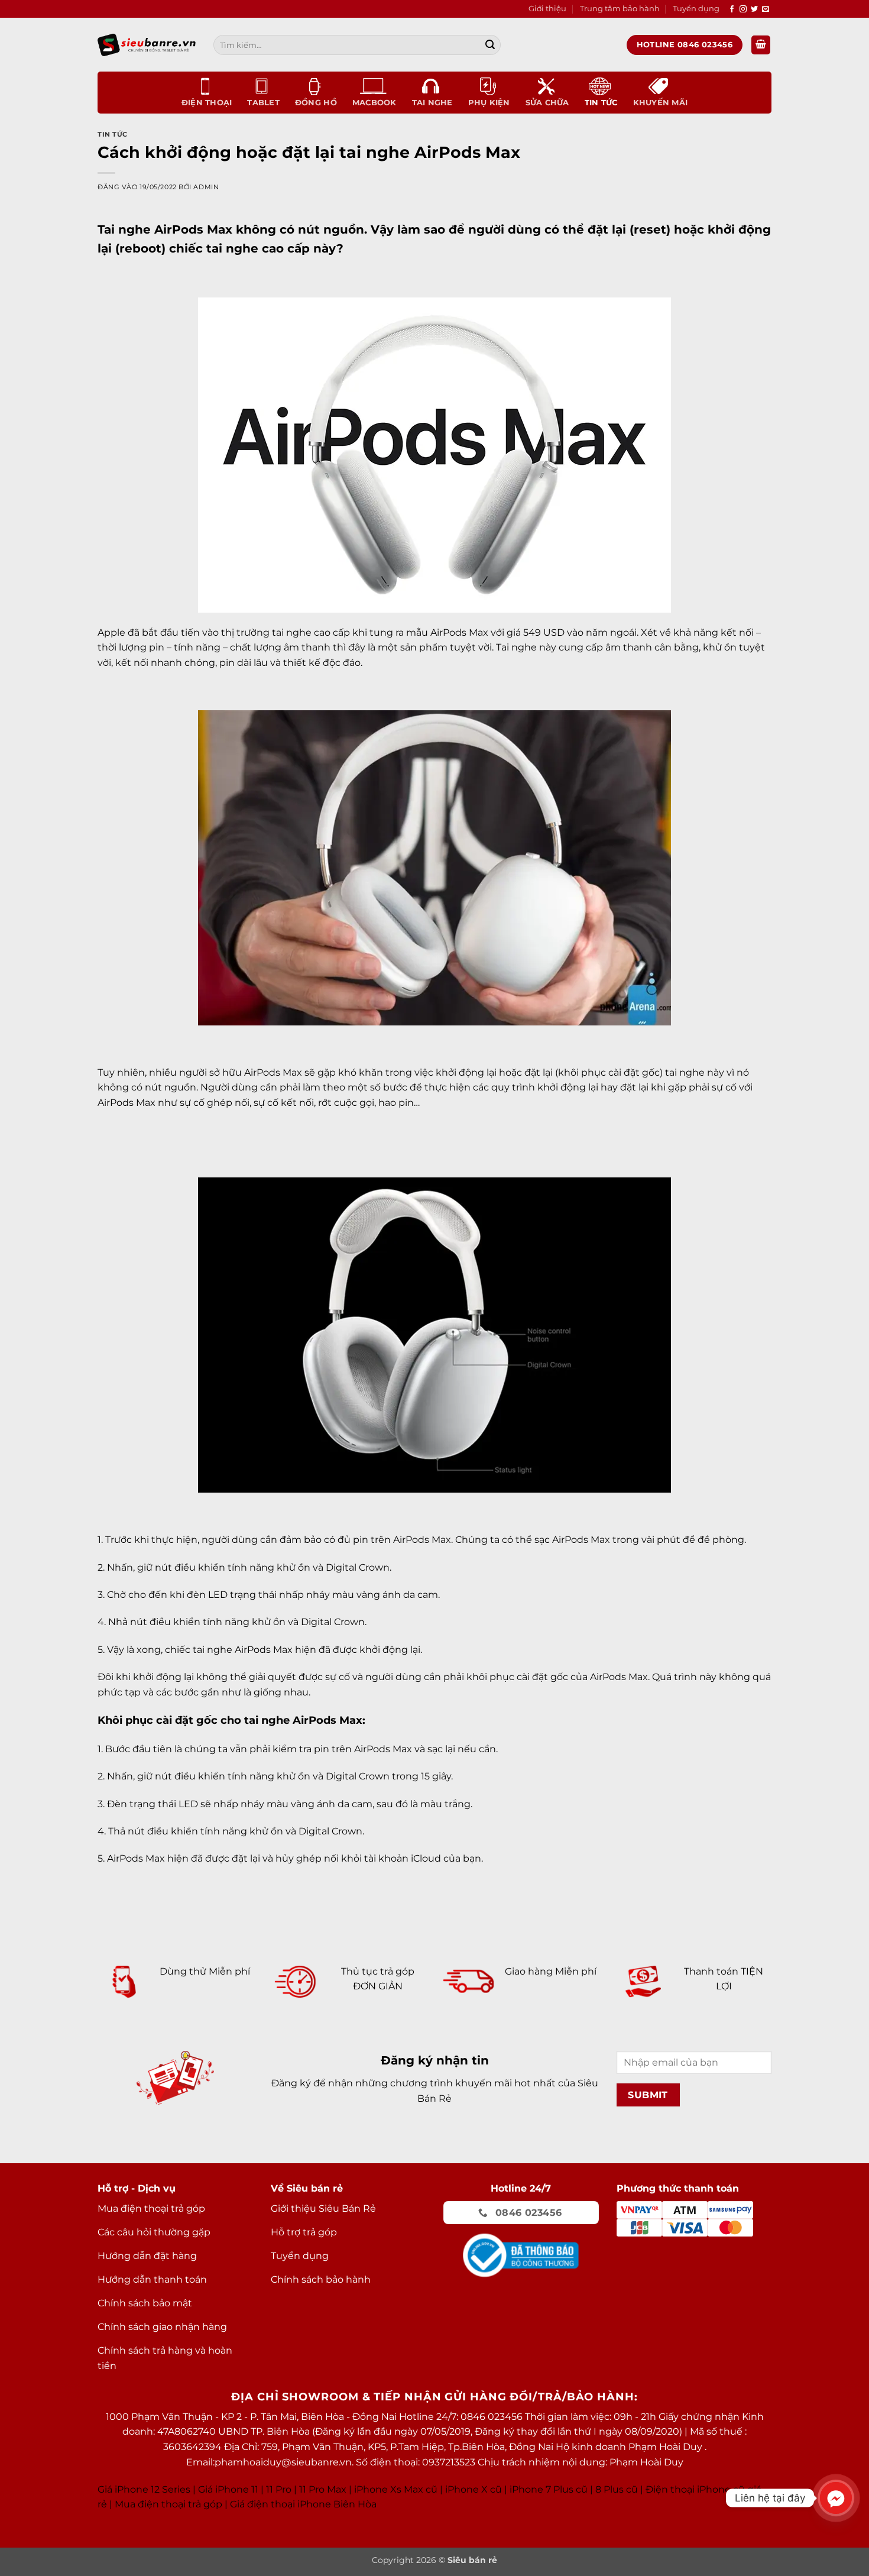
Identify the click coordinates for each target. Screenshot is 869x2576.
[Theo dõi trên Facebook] (732, 9)
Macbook (374, 103)
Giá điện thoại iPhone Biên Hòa (303, 2504)
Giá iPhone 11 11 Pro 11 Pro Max (272, 2489)
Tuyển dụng (696, 9)
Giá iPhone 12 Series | (147, 2489)
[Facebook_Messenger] (836, 2498)
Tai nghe (432, 103)
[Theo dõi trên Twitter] (754, 9)
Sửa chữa (547, 103)
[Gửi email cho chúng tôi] (766, 9)
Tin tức (601, 103)
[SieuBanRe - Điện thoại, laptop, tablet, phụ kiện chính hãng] (147, 45)
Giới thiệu (547, 9)
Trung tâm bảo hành (620, 9)
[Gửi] (490, 45)
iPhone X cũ (474, 2489)
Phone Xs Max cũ (397, 2489)
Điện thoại (207, 103)
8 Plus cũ (617, 2489)
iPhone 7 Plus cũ (549, 2489)
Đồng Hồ (316, 103)
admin (206, 187)
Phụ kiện (489, 103)
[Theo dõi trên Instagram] (743, 9)
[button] (761, 45)
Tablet (263, 103)
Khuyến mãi (661, 103)
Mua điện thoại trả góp (168, 2504)
